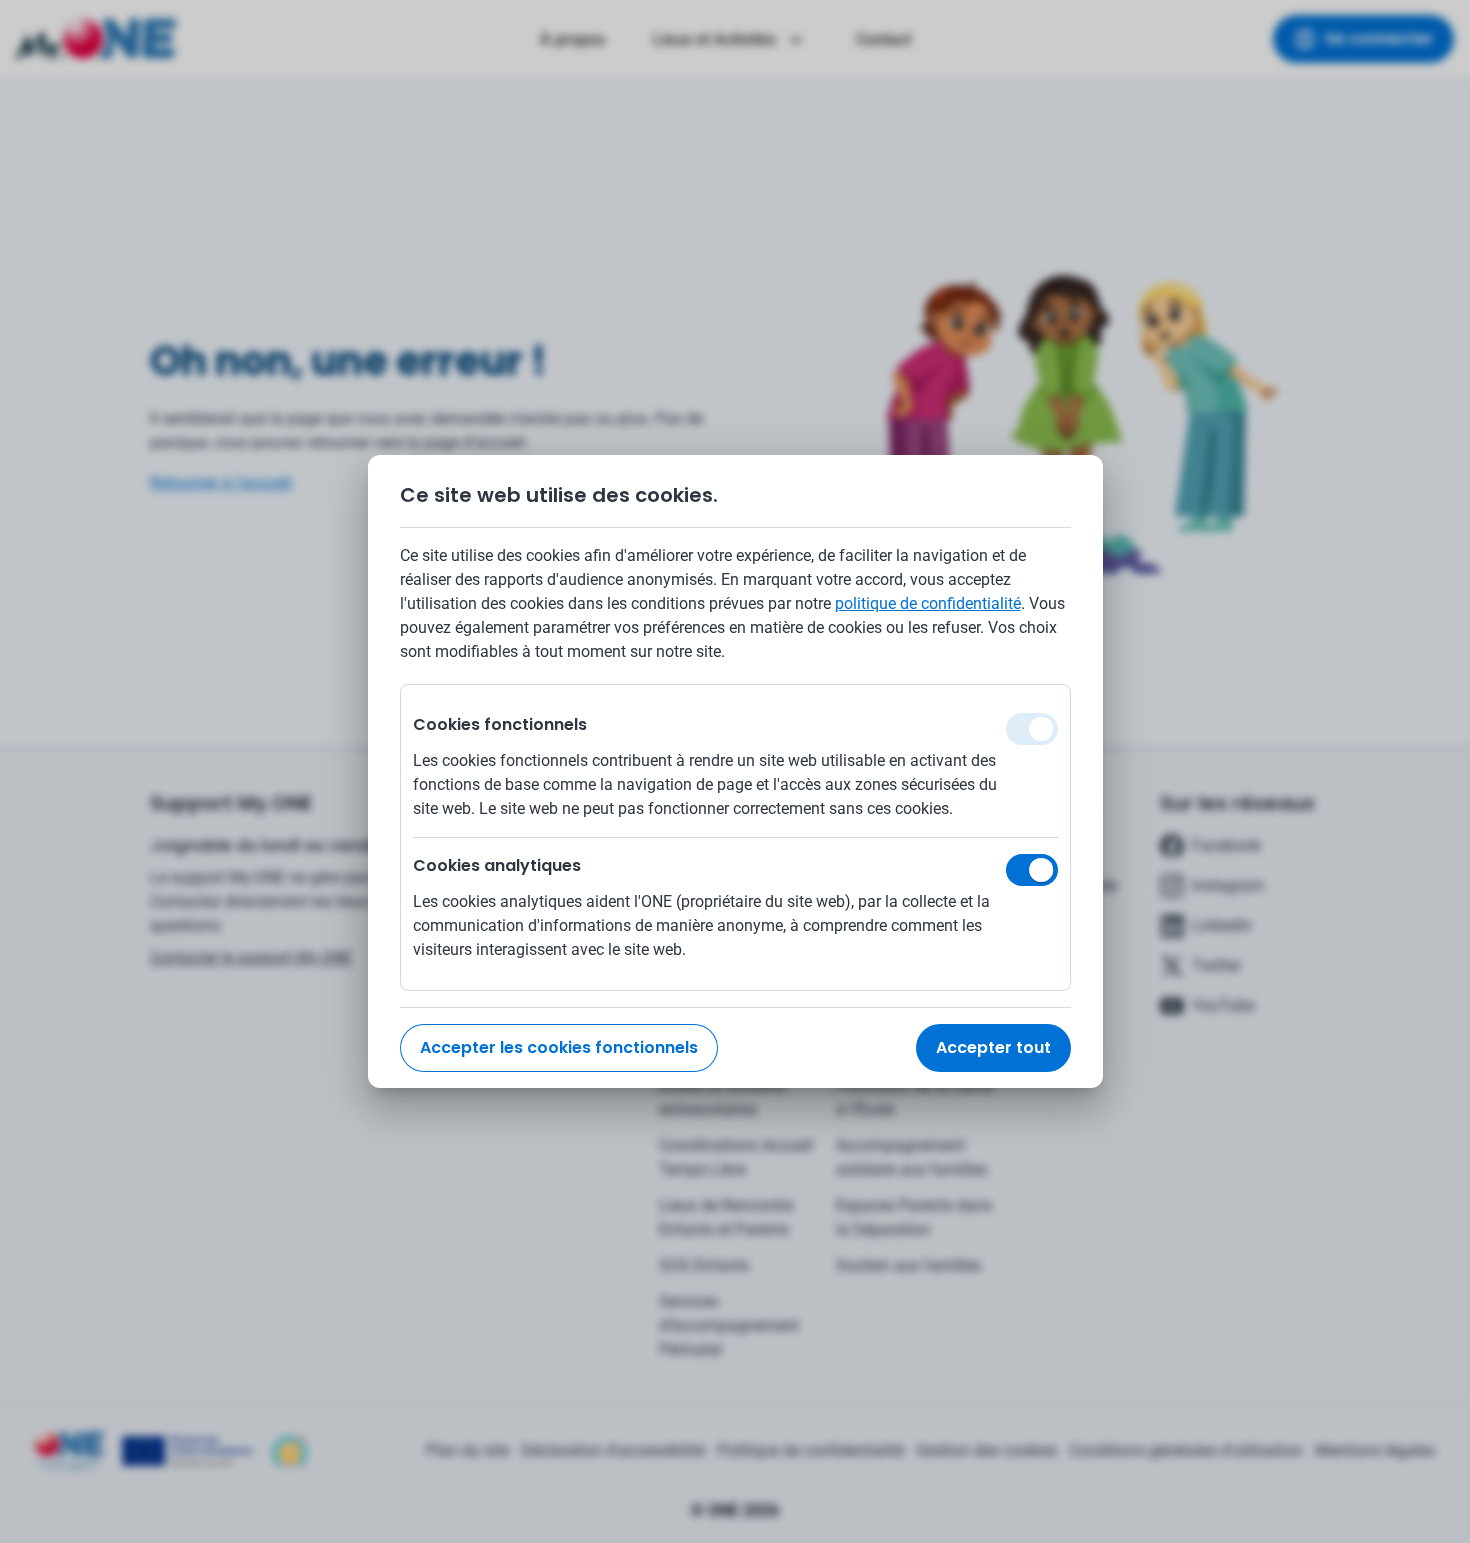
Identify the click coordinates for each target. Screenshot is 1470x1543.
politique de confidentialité (928, 603)
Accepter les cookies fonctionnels (559, 1047)
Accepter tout (993, 1047)
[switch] (1032, 870)
